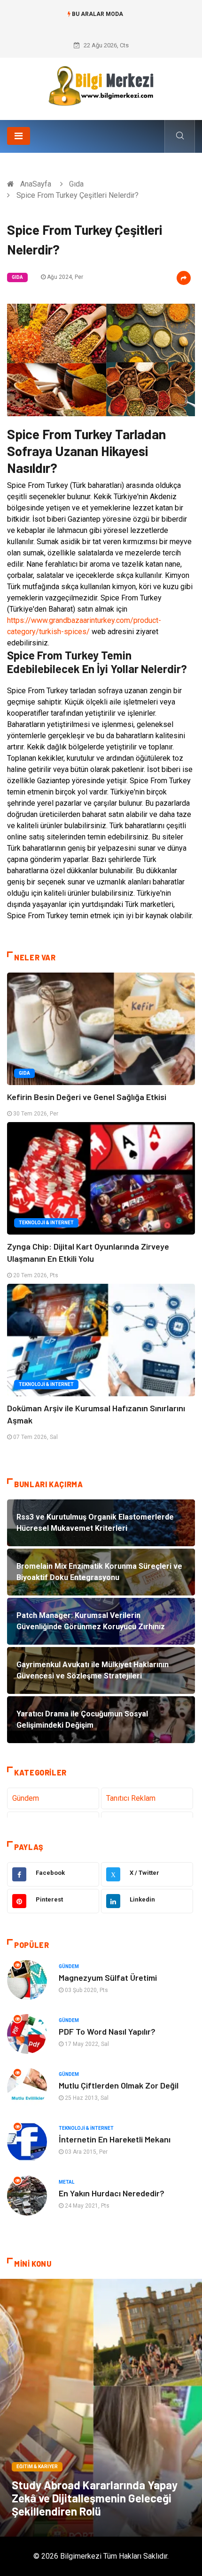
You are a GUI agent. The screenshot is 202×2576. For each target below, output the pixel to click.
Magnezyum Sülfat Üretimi (108, 1977)
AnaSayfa (36, 184)
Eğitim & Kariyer (37, 2467)
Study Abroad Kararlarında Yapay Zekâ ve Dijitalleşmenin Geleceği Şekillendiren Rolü (95, 2498)
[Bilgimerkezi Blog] (101, 86)
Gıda (76, 184)
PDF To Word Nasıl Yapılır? (107, 2031)
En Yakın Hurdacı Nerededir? (112, 2193)
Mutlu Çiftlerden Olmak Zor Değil (119, 2085)
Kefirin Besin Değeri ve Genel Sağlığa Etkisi (87, 1097)
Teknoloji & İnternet (46, 1223)
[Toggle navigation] (19, 136)
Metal (66, 2182)
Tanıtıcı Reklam (131, 1798)
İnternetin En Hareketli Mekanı (115, 2139)
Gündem (26, 1798)
